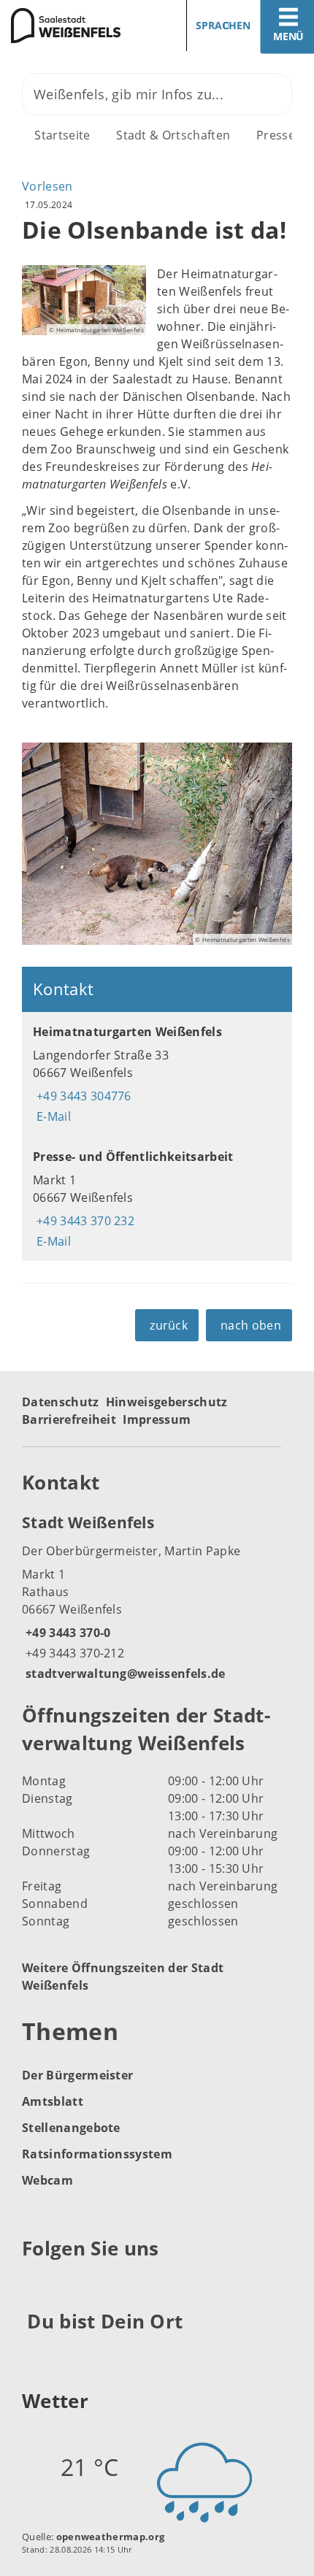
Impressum (157, 1419)
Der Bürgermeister (77, 2075)
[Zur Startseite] (73, 26)
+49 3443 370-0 (66, 1633)
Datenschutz (61, 1402)
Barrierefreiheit (69, 1419)
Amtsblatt (53, 2101)
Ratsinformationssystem (97, 2154)
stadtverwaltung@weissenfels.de (124, 1674)
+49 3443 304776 (82, 1096)
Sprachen (223, 25)
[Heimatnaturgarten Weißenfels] (157, 1074)
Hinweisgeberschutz (167, 1402)
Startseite (62, 135)
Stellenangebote (71, 2128)
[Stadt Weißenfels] (157, 1597)
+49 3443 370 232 (84, 1221)
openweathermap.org (111, 2537)
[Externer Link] (35, 2284)
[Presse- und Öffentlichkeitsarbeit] (157, 1199)
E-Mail (52, 1116)
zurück (169, 1325)
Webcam (47, 2180)
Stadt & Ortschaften (173, 135)
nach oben (251, 1325)
